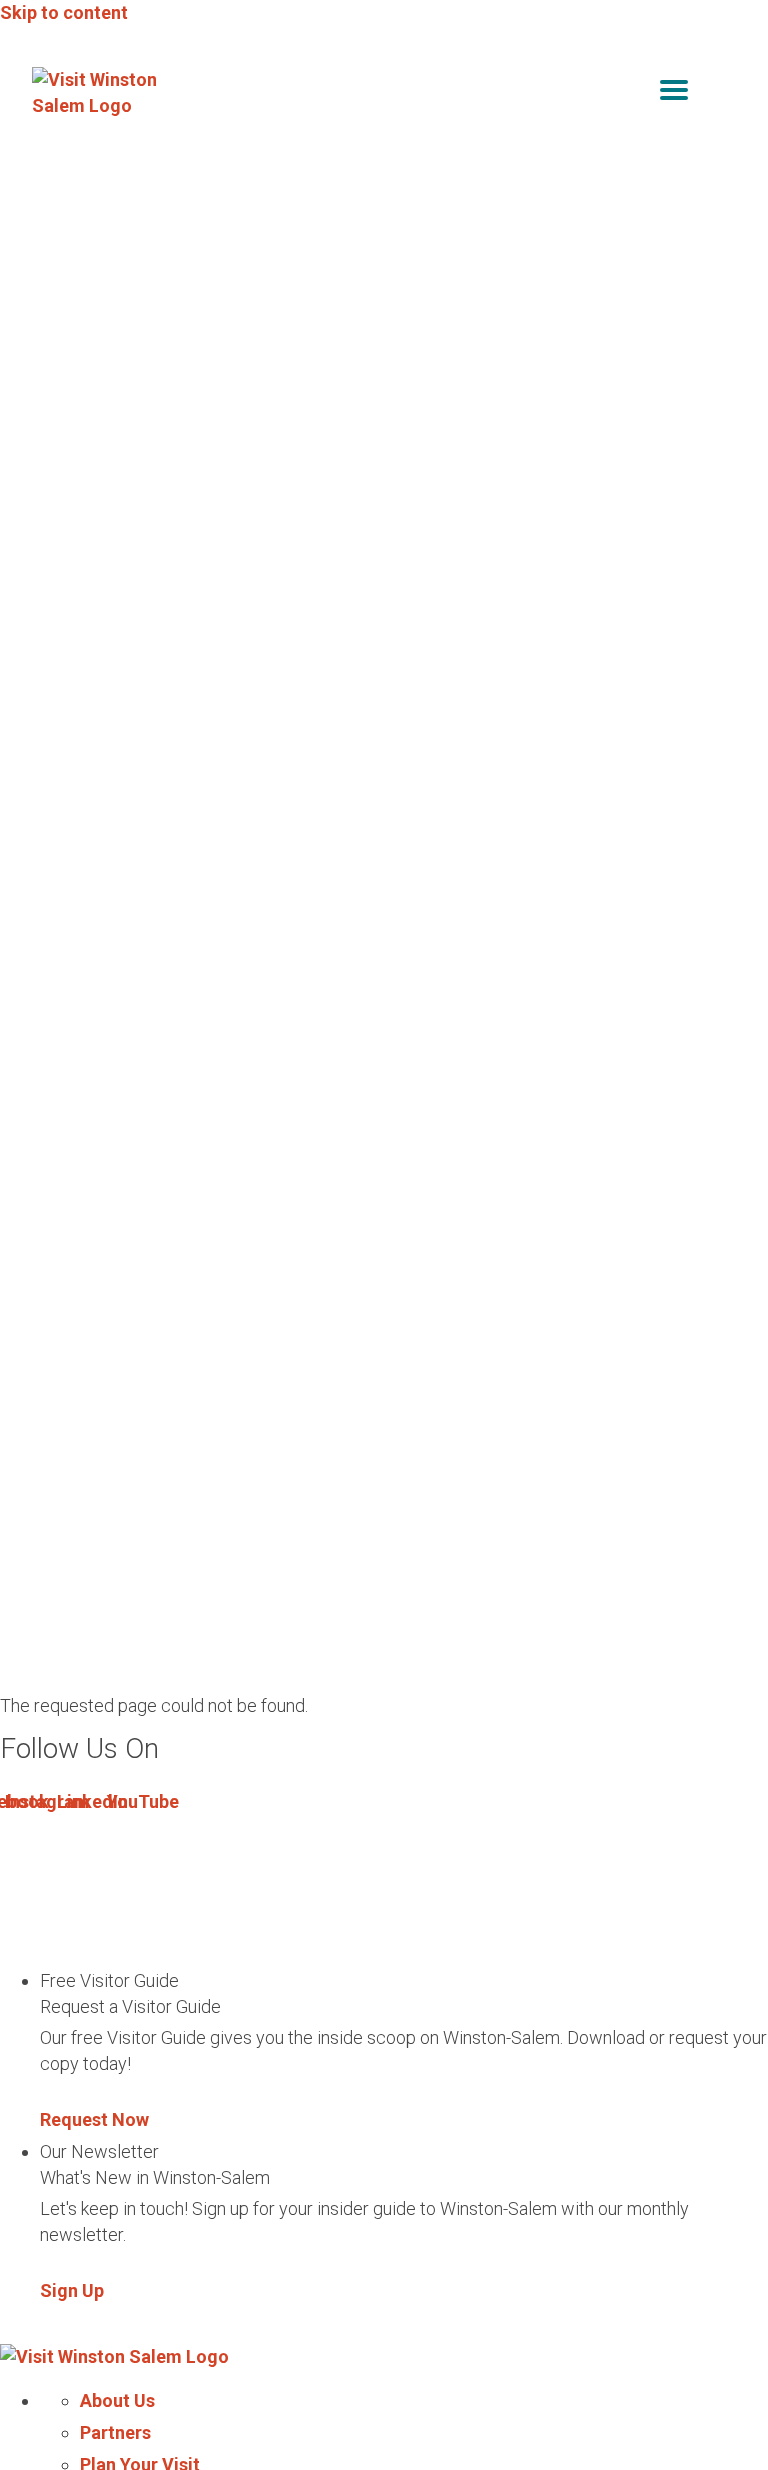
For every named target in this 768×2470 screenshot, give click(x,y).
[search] (632, 93)
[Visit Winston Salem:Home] (102, 93)
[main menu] (674, 93)
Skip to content (64, 12)
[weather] (722, 93)
